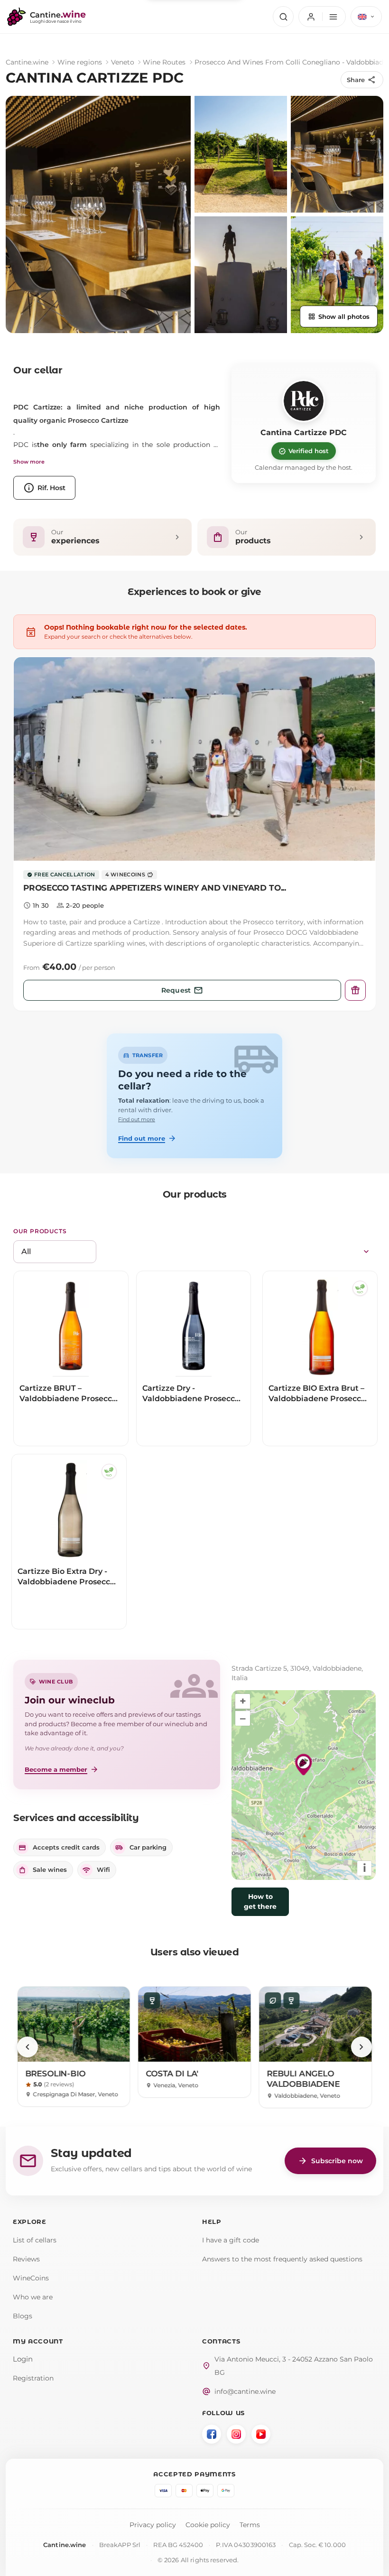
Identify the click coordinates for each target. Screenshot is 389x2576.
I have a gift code (231, 2240)
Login (23, 2359)
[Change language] (366, 17)
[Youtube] (261, 2434)
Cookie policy (208, 2525)
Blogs (23, 2316)
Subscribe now (330, 2161)
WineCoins (31, 2278)
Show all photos (339, 316)
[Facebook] (212, 2434)
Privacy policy (153, 2525)
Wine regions (80, 62)
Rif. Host (44, 488)
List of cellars (35, 2240)
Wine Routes (164, 62)
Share (361, 80)
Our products (40, 1231)
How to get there (260, 1902)
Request (182, 990)
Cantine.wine (27, 62)
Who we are (33, 2297)
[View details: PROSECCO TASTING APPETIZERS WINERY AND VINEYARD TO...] (194, 759)
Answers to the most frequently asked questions (282, 2259)
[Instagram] (236, 2434)
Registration (33, 2378)
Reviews (26, 2259)
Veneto (123, 62)
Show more (29, 462)
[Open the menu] (322, 17)
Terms (250, 2525)
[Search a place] (283, 17)
